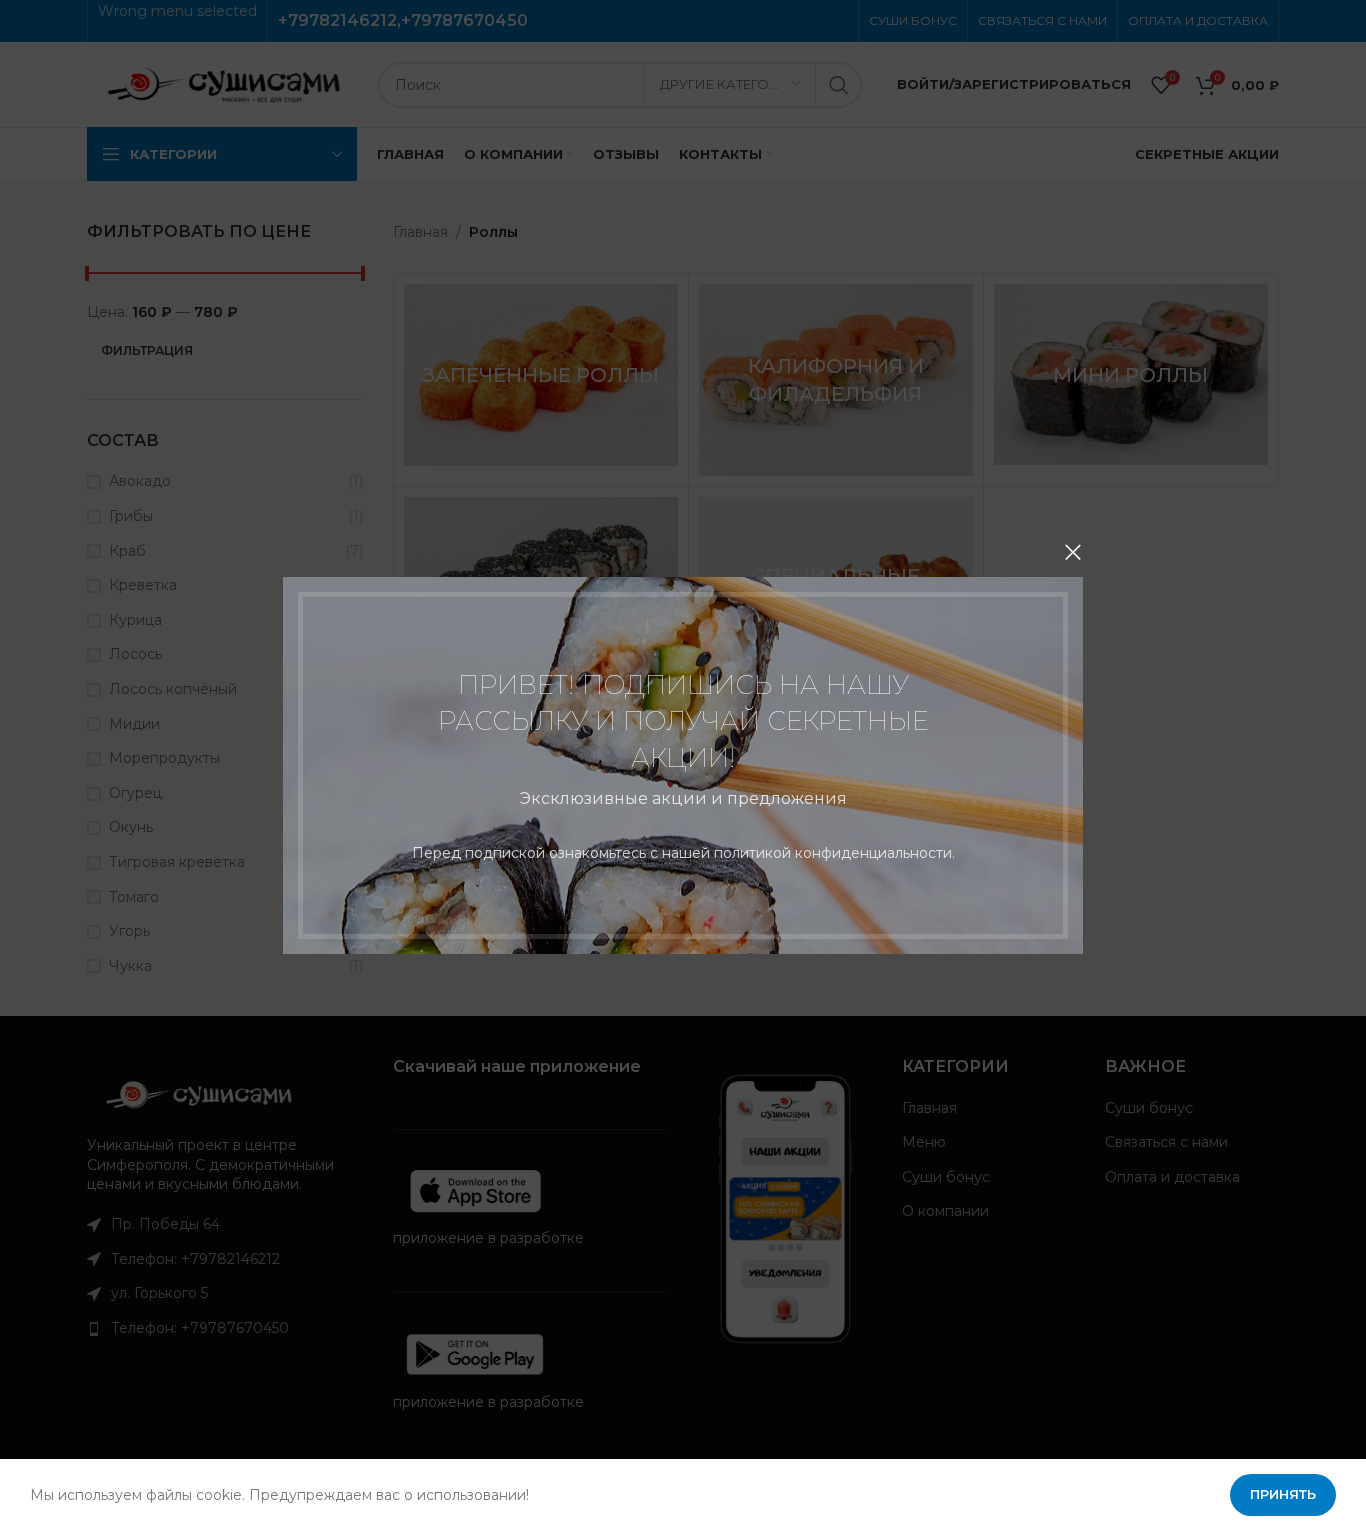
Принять (1283, 1494)
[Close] (1073, 552)
